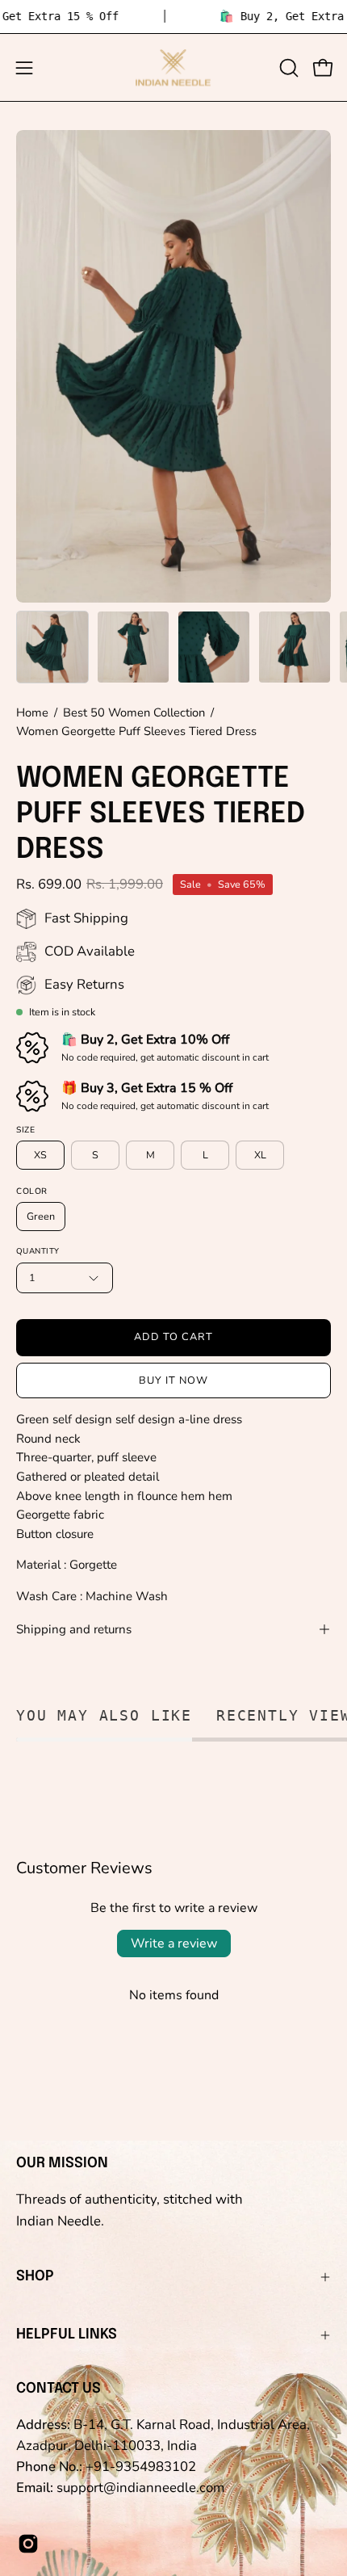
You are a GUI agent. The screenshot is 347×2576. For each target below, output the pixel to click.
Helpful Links (67, 2334)
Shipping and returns (74, 1629)
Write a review (174, 1944)
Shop (35, 2276)
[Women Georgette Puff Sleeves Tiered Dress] (52, 647)
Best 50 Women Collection (134, 712)
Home (32, 712)
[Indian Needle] (173, 67)
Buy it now (173, 1380)
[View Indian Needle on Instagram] (28, 2544)
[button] (287, 68)
